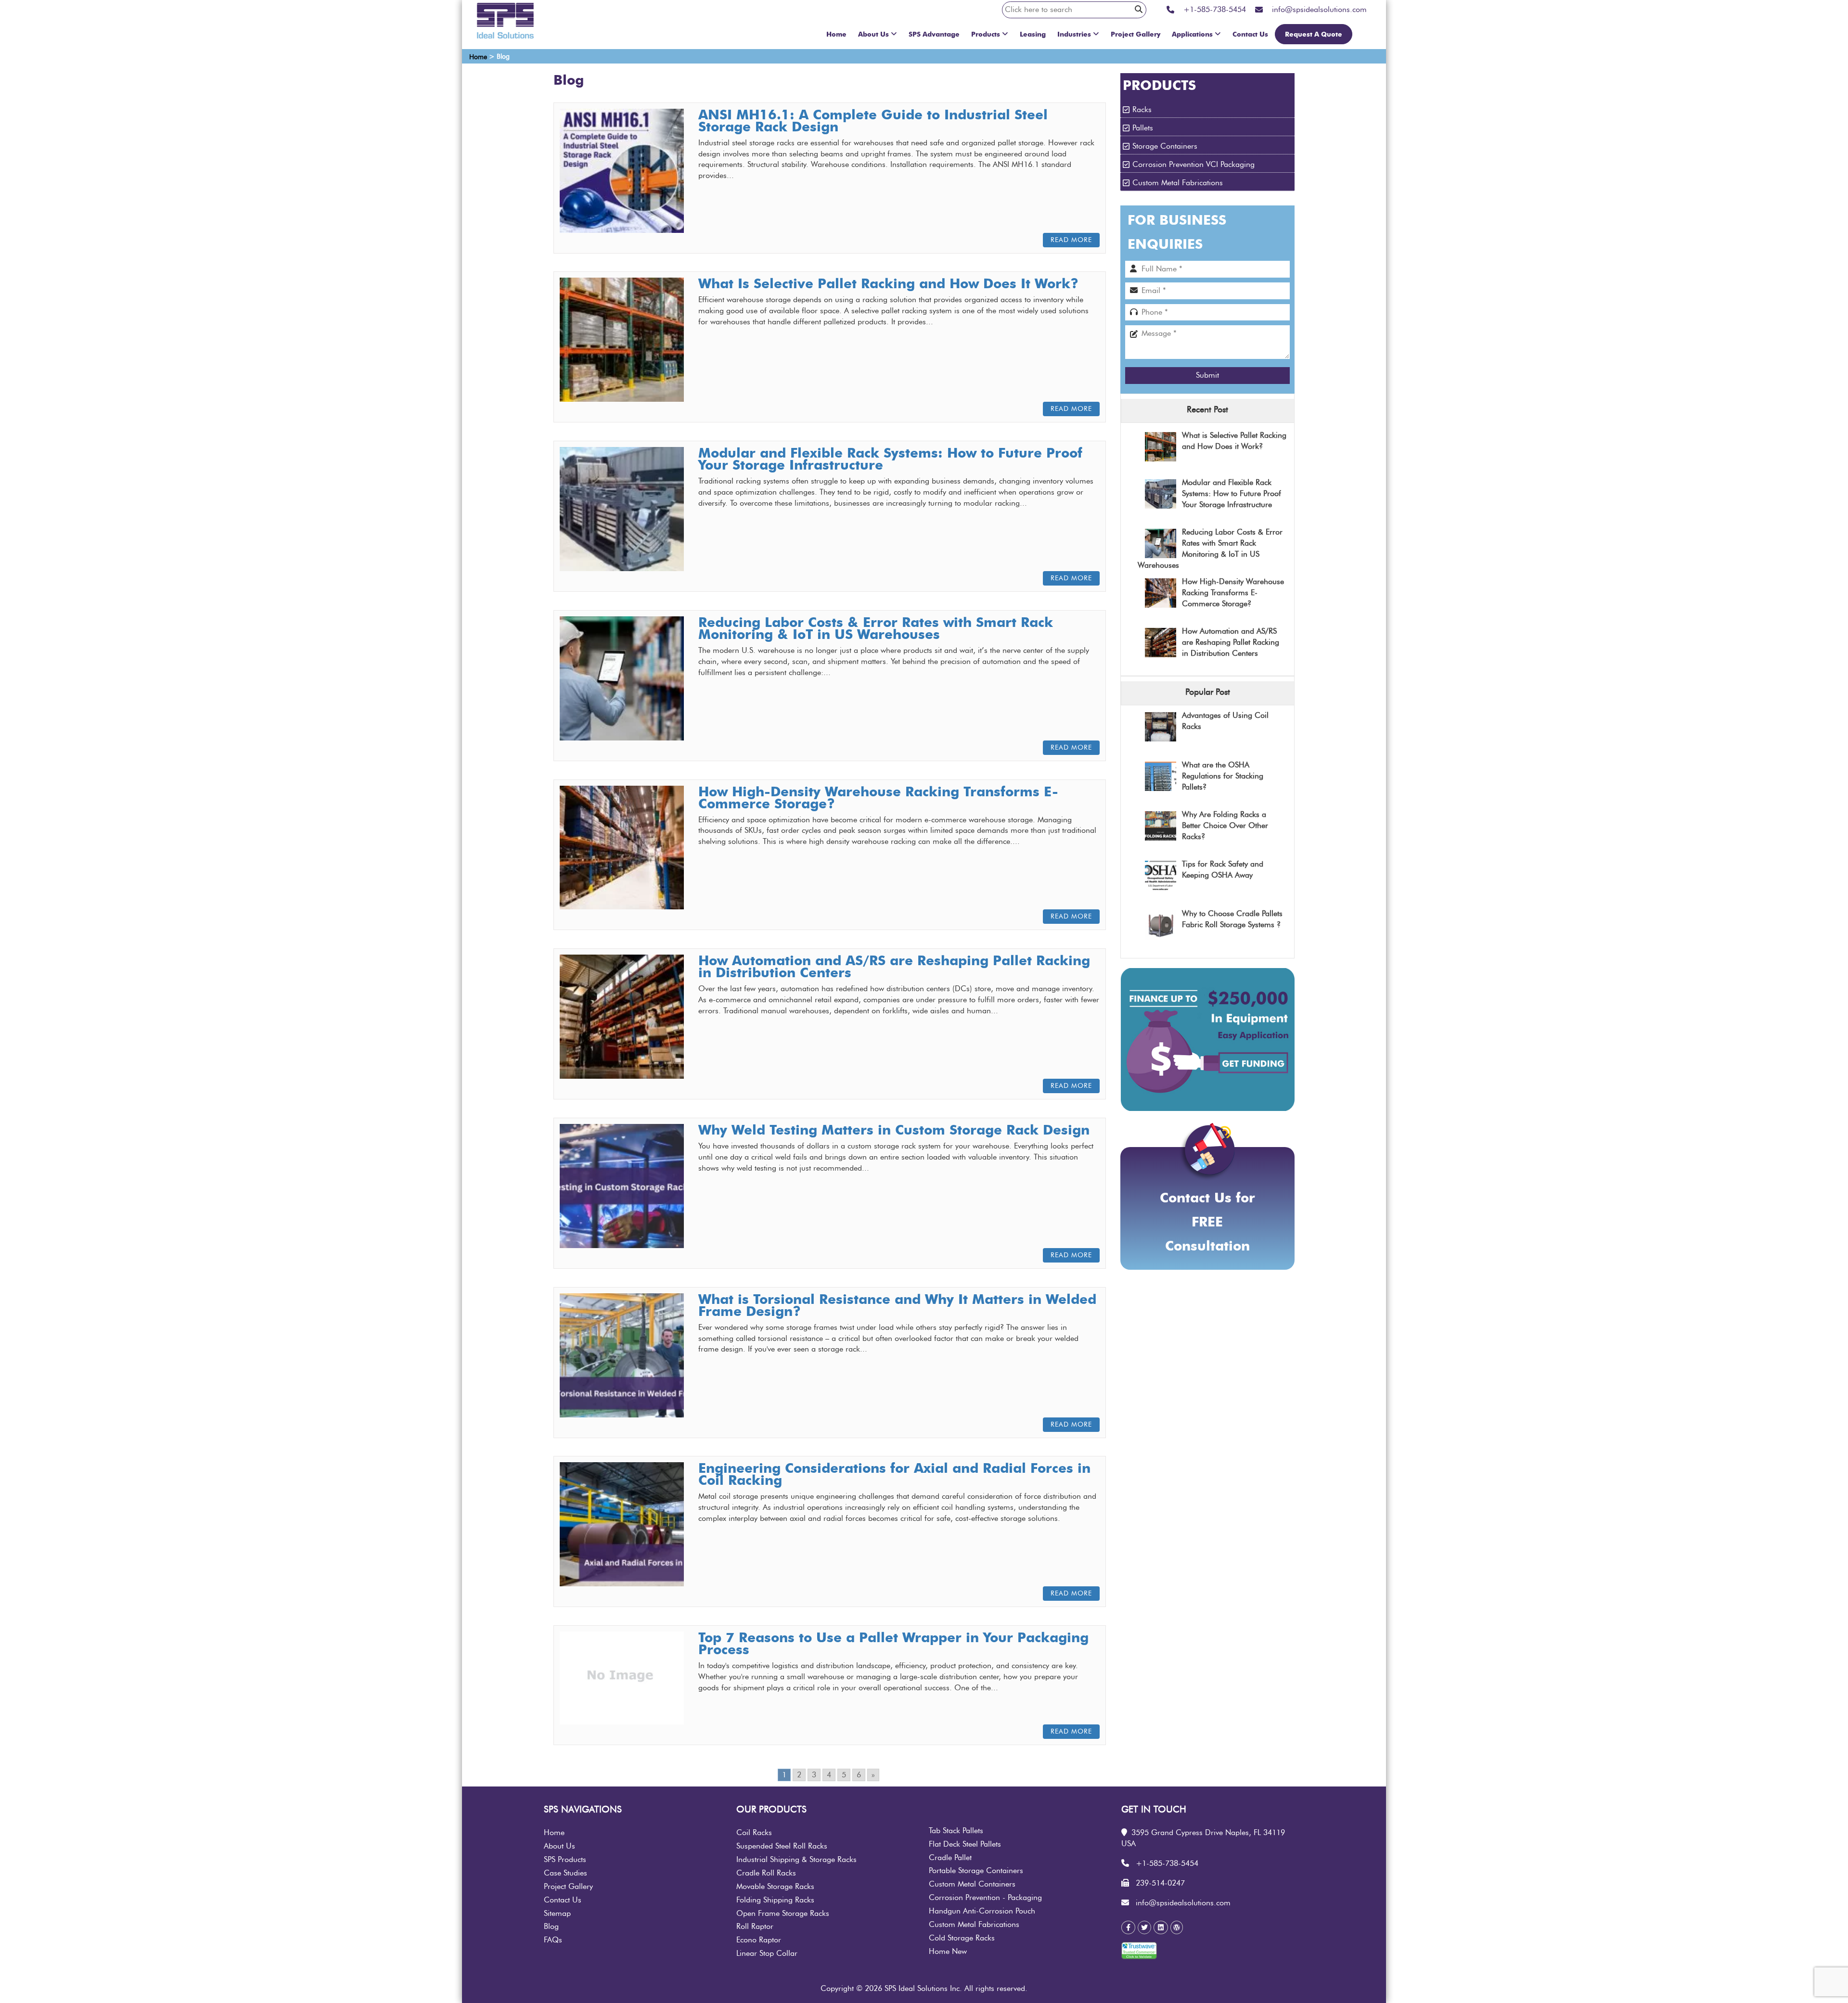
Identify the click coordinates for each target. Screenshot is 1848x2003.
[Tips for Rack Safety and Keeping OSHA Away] (1161, 876)
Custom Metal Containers (972, 1884)
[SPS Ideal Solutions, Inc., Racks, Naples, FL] (1182, 1953)
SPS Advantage (934, 34)
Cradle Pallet (950, 1858)
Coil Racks (754, 1833)
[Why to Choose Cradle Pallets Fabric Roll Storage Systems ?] (1161, 926)
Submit (1207, 375)
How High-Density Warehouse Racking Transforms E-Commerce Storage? (878, 797)
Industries (1074, 34)
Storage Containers (1165, 146)
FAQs (553, 1940)
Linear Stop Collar (767, 1953)
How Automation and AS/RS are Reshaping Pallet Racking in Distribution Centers (894, 966)
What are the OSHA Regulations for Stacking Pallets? (1223, 776)
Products (986, 34)
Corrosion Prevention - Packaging (985, 1898)
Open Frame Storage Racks (783, 1914)
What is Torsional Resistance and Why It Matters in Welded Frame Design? (897, 1305)
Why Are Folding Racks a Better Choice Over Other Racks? (1225, 826)
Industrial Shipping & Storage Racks (796, 1860)
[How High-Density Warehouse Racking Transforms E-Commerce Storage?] (1161, 593)
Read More (1071, 240)
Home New (948, 1952)
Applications (1192, 34)
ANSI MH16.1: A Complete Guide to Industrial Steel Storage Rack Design (873, 121)
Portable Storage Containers (976, 1871)
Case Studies (565, 1873)
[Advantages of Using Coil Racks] (1161, 727)
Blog (551, 1926)
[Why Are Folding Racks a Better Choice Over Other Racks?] (1161, 827)
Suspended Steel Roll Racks (782, 1846)
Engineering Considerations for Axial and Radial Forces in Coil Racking (894, 1474)
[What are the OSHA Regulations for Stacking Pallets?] (1161, 777)
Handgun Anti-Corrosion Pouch (982, 1911)
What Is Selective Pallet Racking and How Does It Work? (888, 283)
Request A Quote (1314, 34)
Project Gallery (1136, 34)
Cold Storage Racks (962, 1938)
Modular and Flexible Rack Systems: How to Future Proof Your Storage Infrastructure (890, 459)
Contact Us (1250, 34)
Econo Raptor (759, 1940)
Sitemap (557, 1914)
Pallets (1143, 128)
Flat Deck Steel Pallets (965, 1844)
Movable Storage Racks (775, 1887)
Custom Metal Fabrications (1178, 183)
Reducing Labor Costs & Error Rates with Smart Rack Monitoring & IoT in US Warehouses (876, 628)
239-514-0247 (1160, 1883)
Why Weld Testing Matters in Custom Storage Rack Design (894, 1130)
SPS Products (565, 1860)
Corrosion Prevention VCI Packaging (1193, 165)
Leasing (1033, 34)
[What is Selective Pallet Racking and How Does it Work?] (1161, 447)
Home (836, 34)
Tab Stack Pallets (956, 1831)
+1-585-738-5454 (1167, 1863)
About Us (873, 34)
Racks (1142, 110)
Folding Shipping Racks (775, 1900)
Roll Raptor (755, 1926)
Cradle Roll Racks (766, 1873)
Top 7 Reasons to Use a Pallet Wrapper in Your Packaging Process (893, 1643)
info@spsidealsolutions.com (1183, 1903)
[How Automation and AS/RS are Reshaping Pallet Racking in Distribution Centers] (1161, 643)
